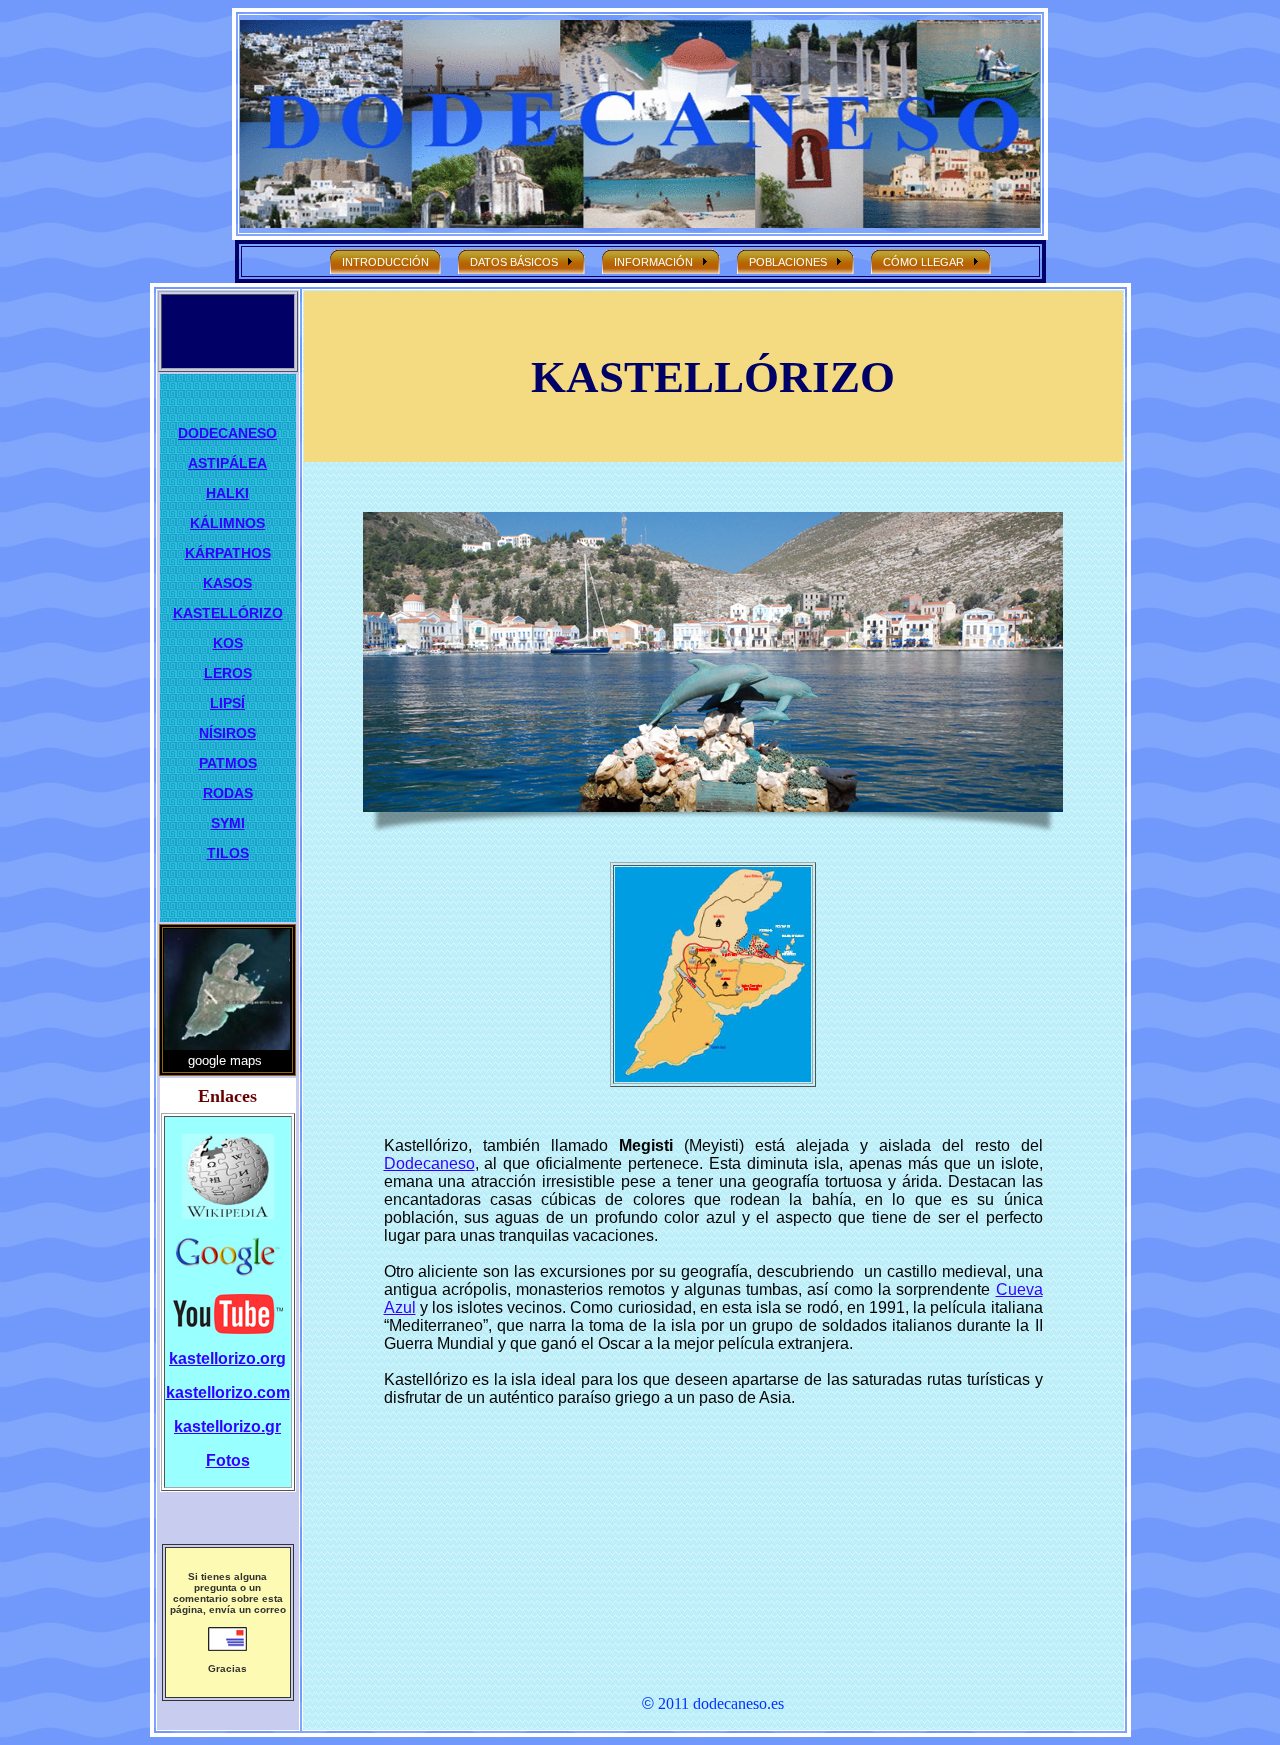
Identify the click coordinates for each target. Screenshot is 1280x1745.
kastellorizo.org (227, 1358)
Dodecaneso (429, 1163)
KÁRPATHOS (228, 553)
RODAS (228, 793)
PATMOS (228, 763)
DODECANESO (227, 433)
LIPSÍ (227, 703)
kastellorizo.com (228, 1392)
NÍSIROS (227, 733)
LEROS (228, 673)
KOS (228, 643)
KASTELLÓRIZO (228, 613)
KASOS (227, 583)
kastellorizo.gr (227, 1426)
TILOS (228, 853)
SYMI (228, 823)
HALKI (227, 493)
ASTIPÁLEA (227, 463)
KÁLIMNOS (227, 523)
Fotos (228, 1460)
